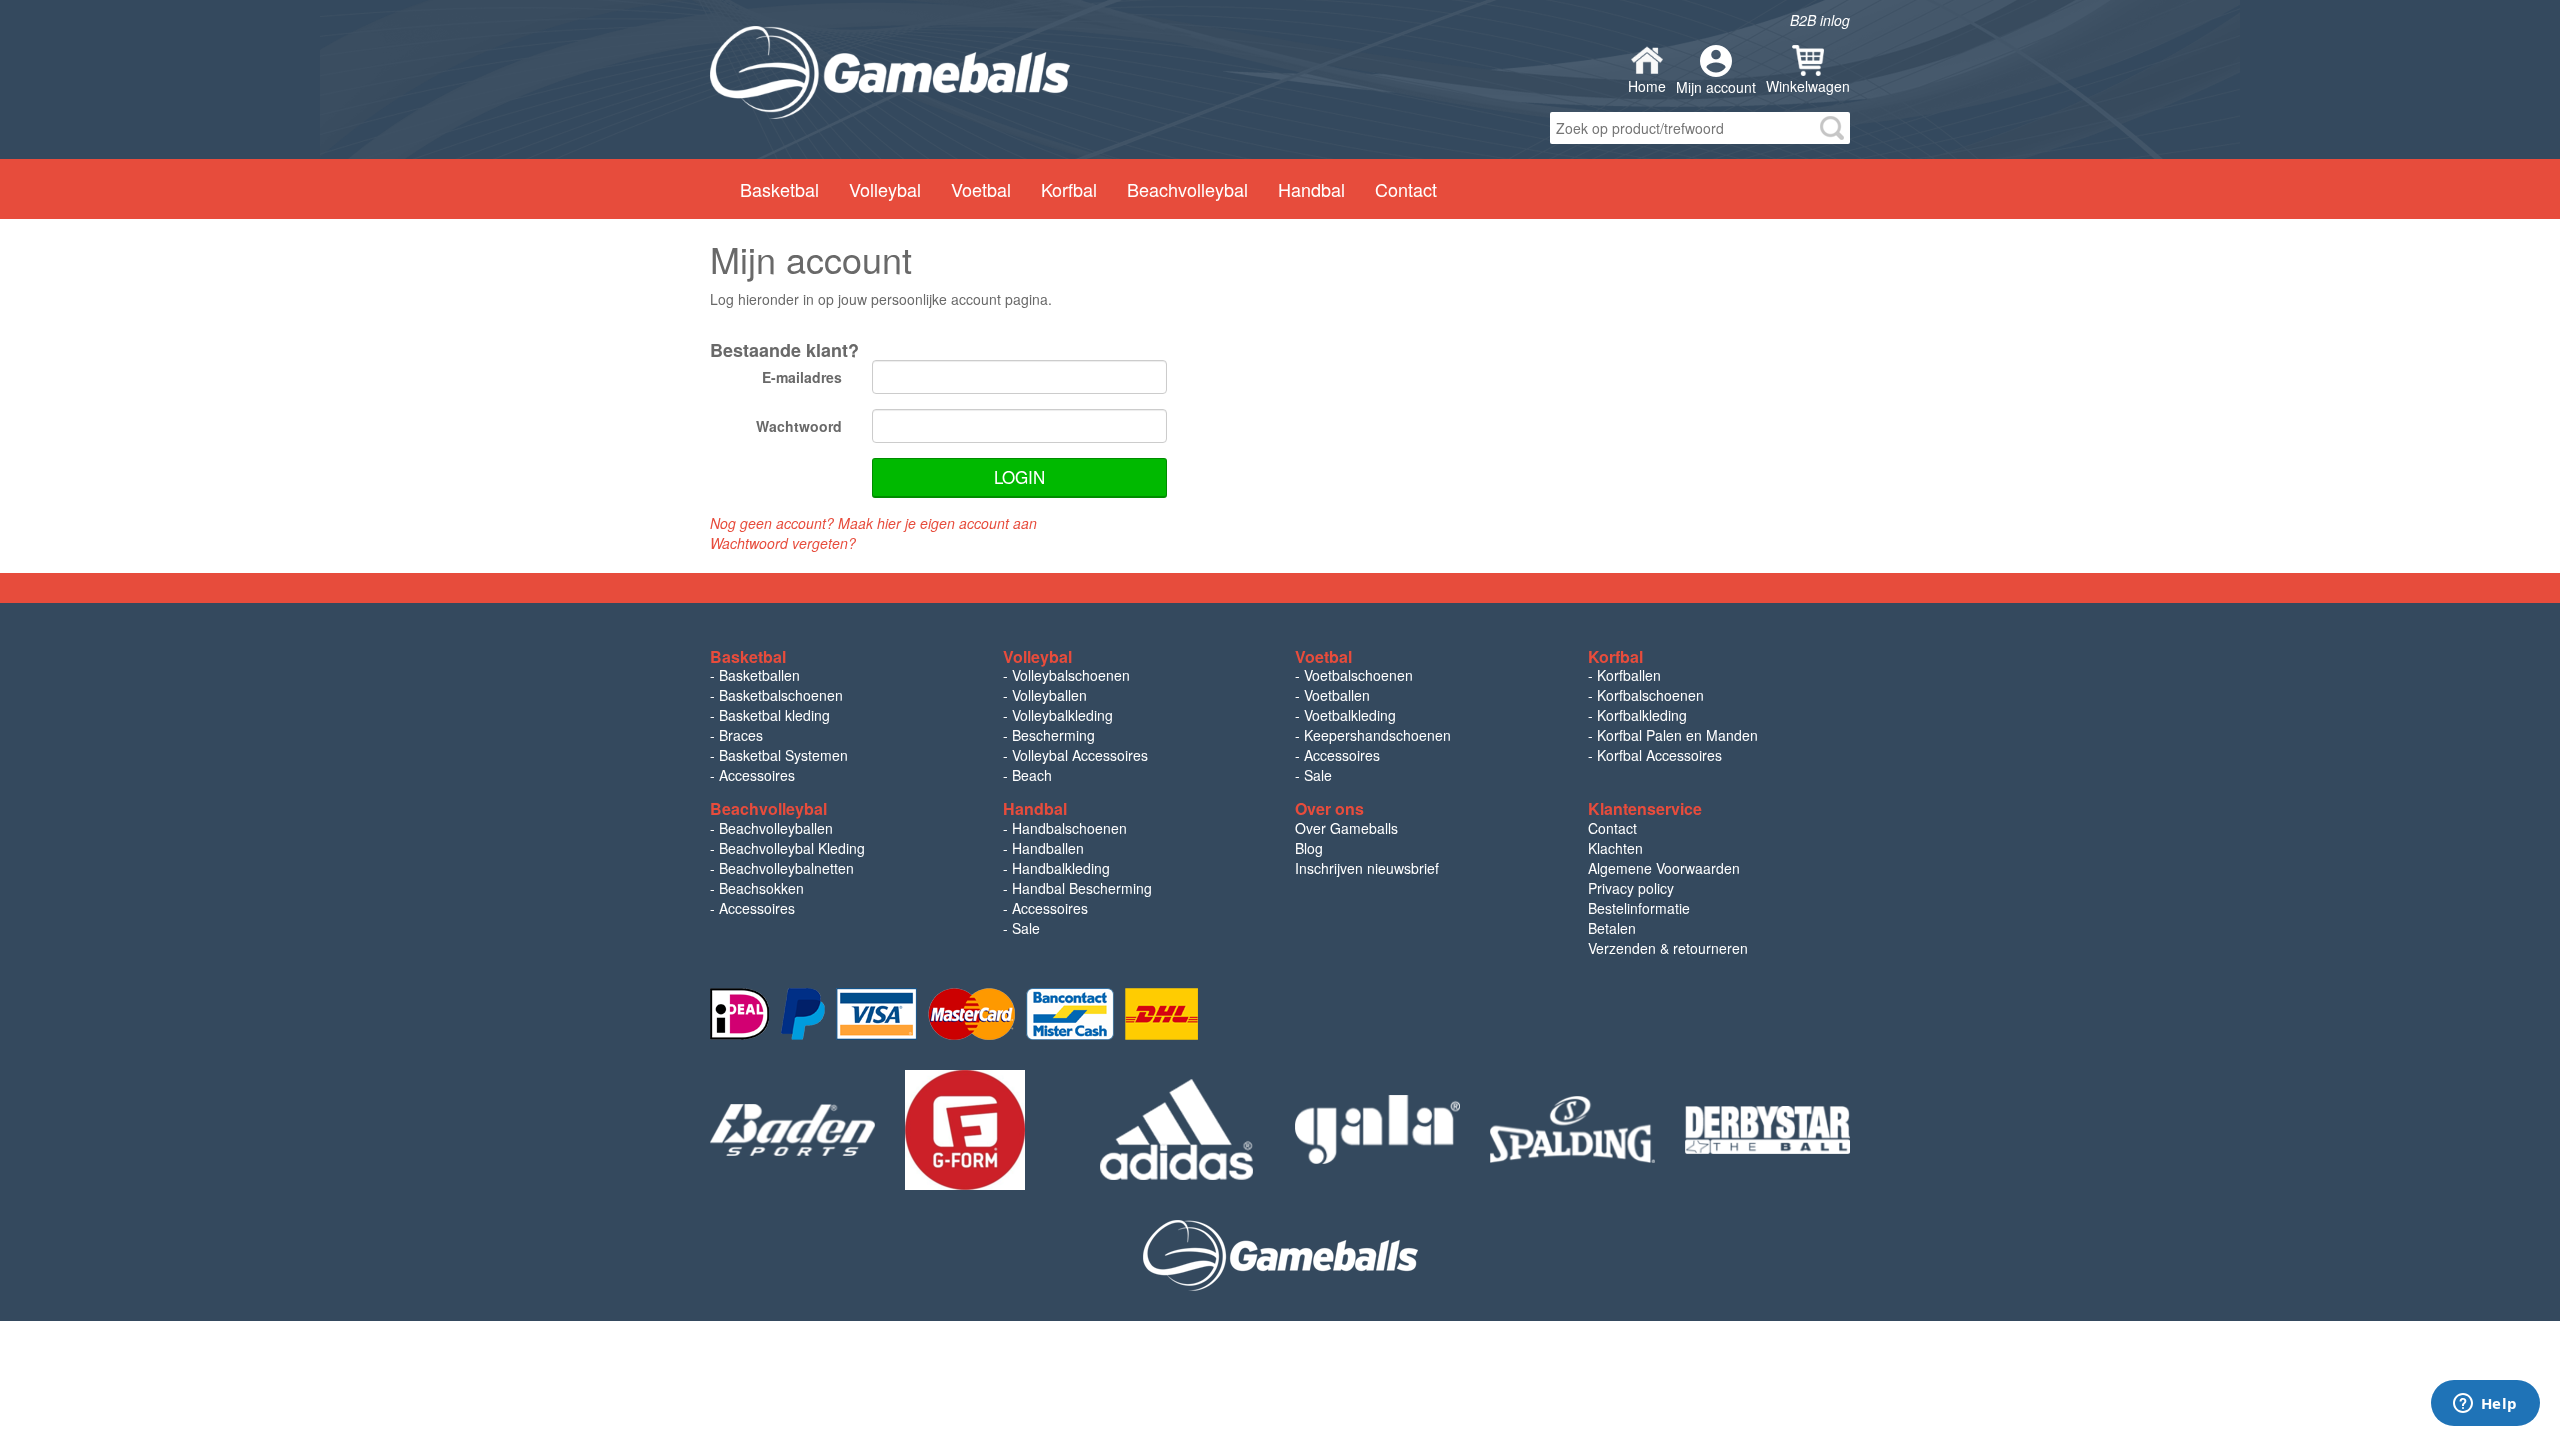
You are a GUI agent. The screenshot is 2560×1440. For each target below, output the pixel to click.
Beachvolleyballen (776, 828)
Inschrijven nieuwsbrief (1367, 868)
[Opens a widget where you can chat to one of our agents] (2485, 1405)
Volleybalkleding (1062, 715)
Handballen (1048, 848)
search (1832, 128)
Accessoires (757, 775)
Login (1019, 476)
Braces (741, 735)
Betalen (1612, 928)
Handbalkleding (1061, 868)
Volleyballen (1049, 695)
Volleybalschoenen (1071, 675)
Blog (1309, 848)
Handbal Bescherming (1082, 888)
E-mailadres (802, 377)
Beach (1032, 775)
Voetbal (981, 189)
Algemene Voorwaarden (1664, 868)
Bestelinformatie (1639, 908)
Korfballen (1629, 675)
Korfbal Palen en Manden (1677, 735)
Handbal (1311, 189)
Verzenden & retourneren (1668, 948)
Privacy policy (1631, 888)
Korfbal (1069, 189)
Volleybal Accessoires (1080, 755)
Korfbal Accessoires (1659, 755)
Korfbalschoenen (1650, 695)
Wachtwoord (799, 426)
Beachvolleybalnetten (786, 868)
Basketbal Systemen (783, 755)
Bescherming (1053, 735)
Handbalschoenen (1069, 828)
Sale (1318, 775)
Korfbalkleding (1642, 715)
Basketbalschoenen (781, 695)
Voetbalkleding (1350, 715)
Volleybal (885, 189)
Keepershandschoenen (1377, 735)
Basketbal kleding (774, 715)
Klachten (1615, 848)
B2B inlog (1820, 20)
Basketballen (759, 675)
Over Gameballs (1346, 828)
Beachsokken (761, 888)
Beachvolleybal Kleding (792, 848)
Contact (1406, 189)
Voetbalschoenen (1358, 675)
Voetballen (1337, 695)
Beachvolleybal (1187, 189)
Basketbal (779, 189)
